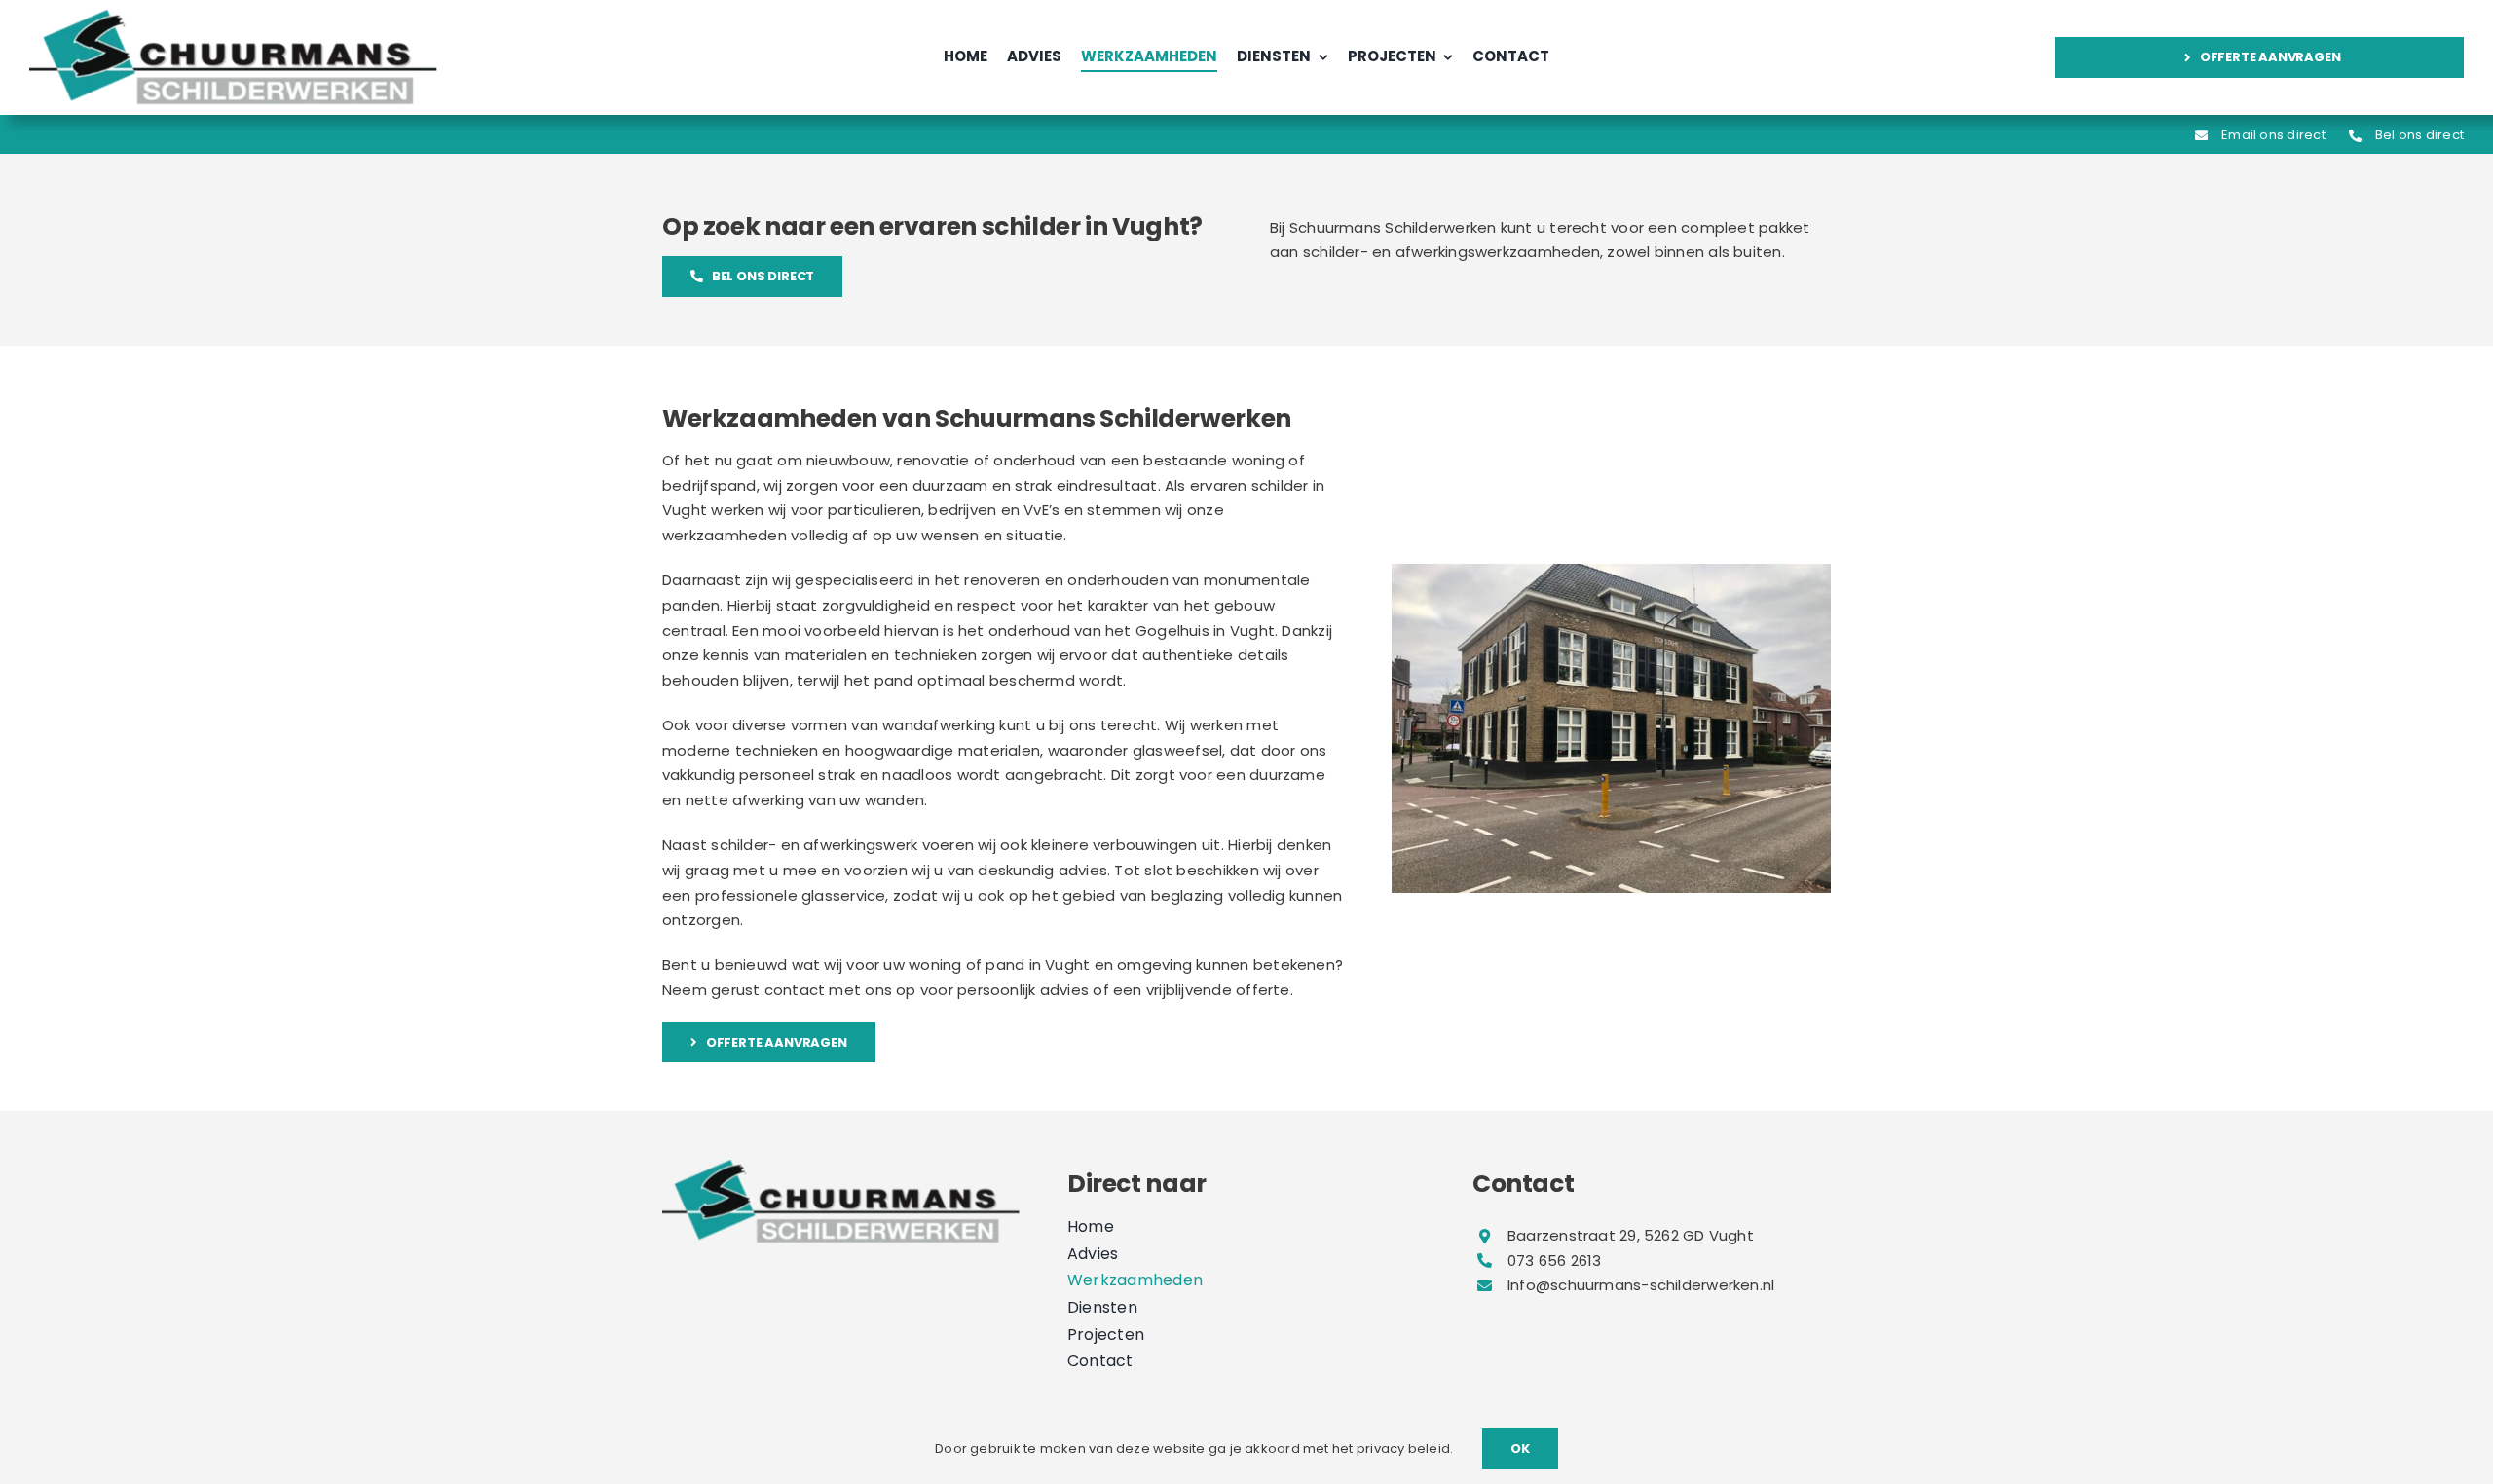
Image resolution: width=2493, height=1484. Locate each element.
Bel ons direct (2419, 135)
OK (1520, 1448)
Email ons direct (2273, 135)
